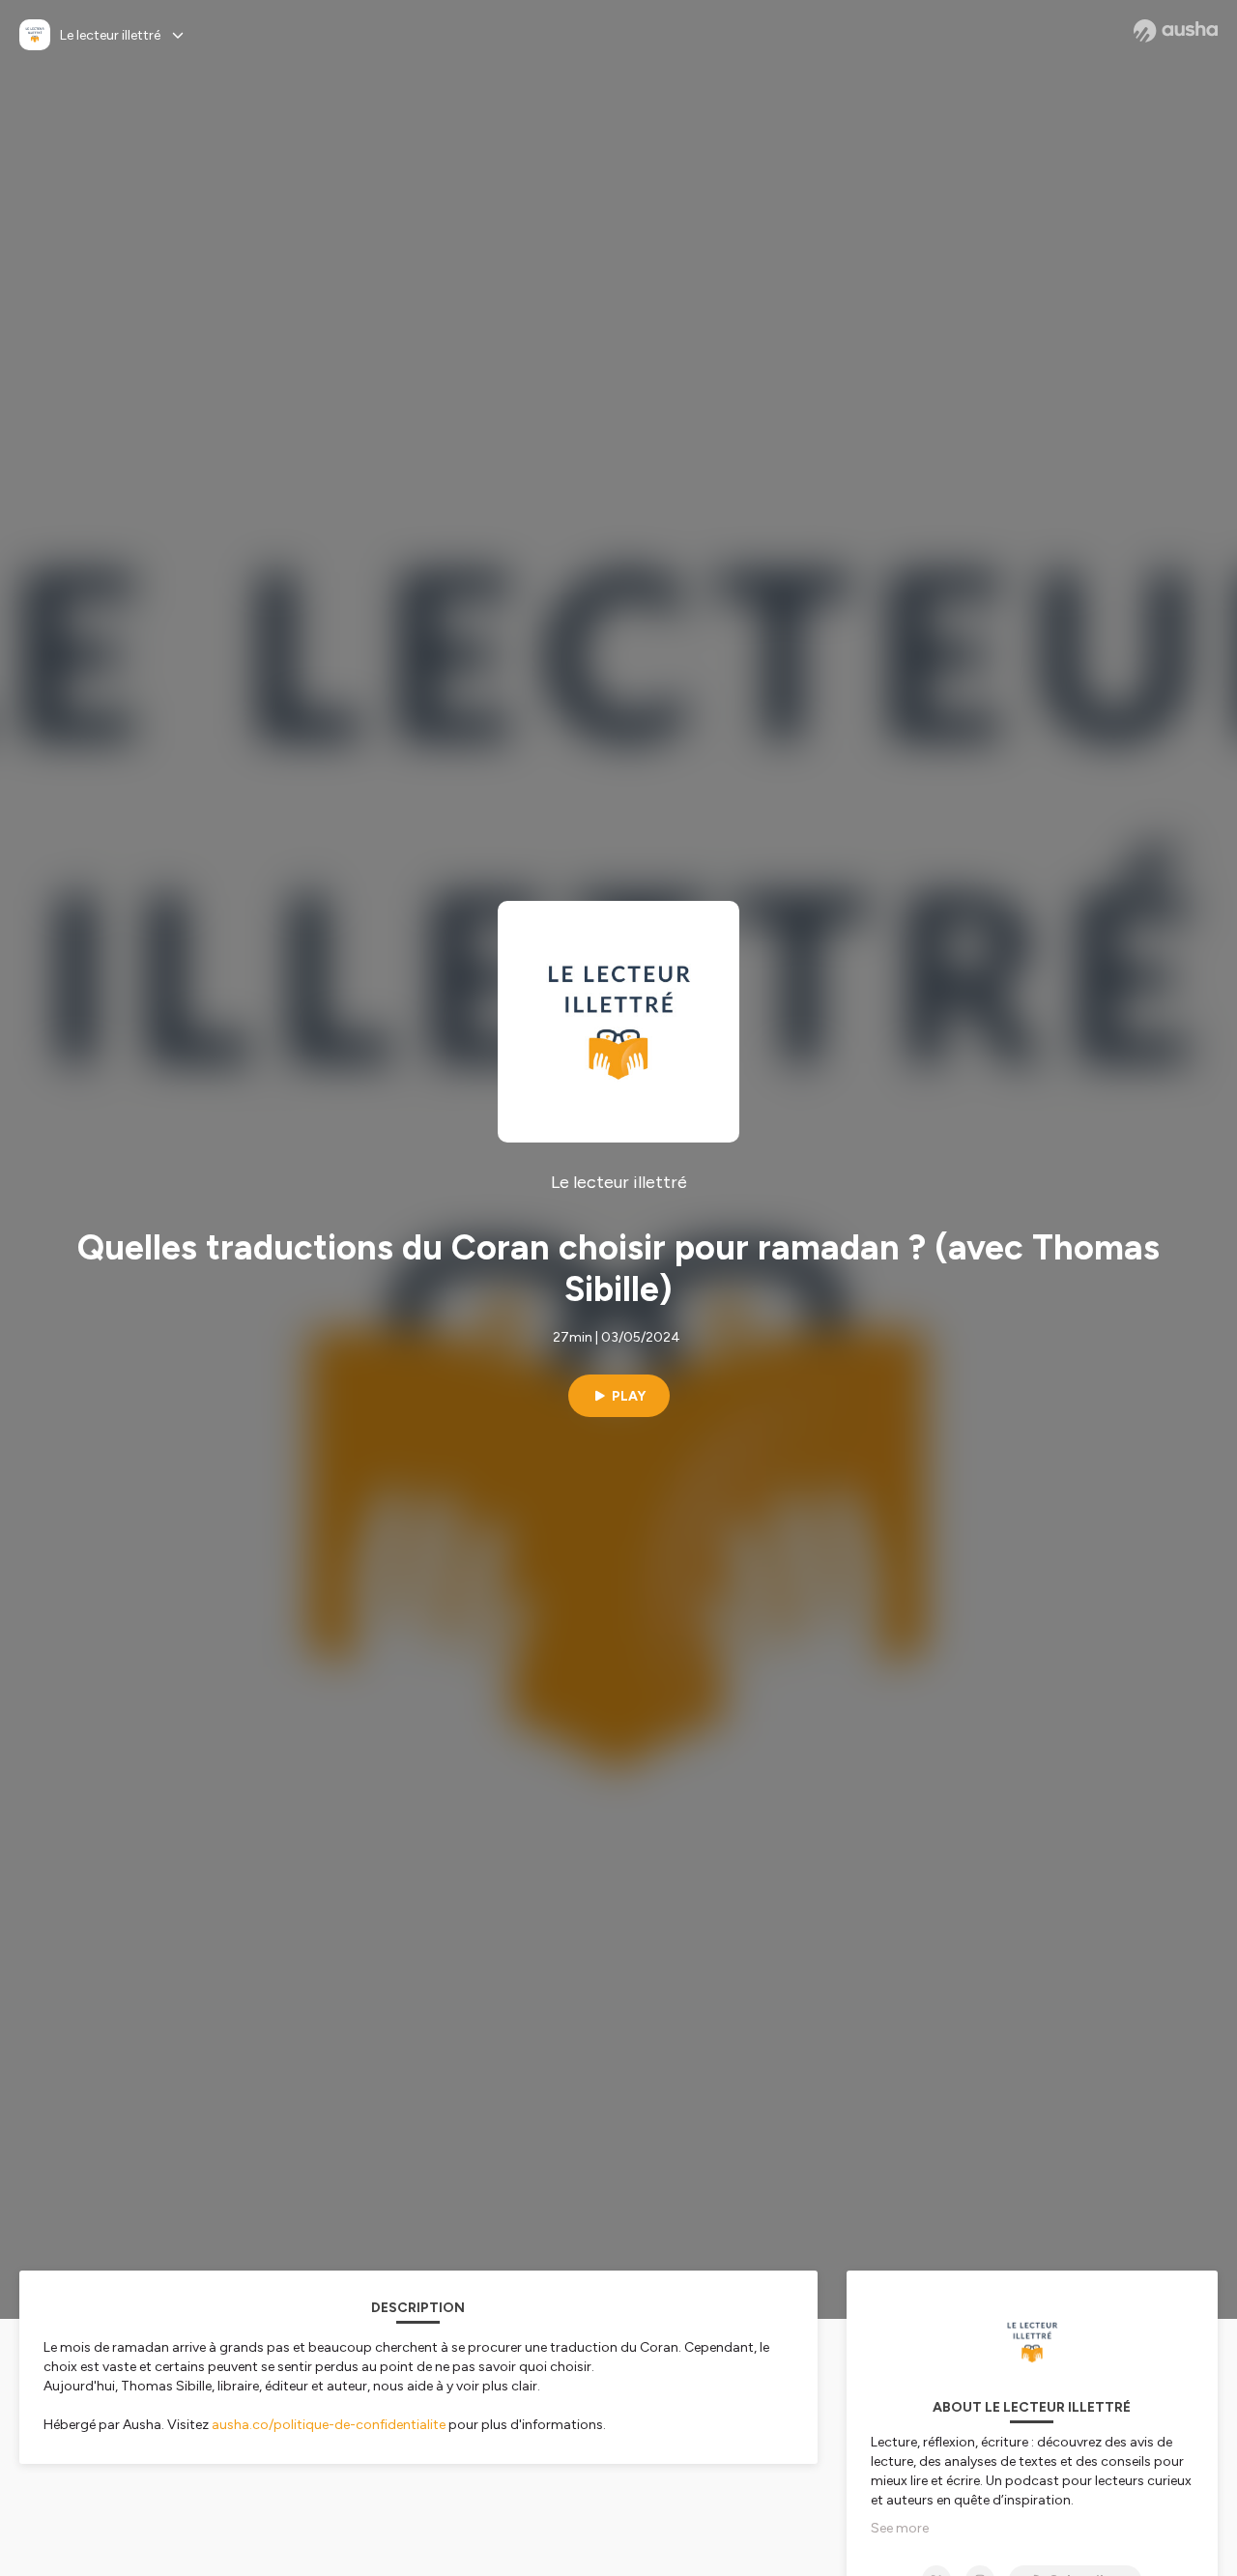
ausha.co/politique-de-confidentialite (329, 2425)
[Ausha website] (1176, 31)
